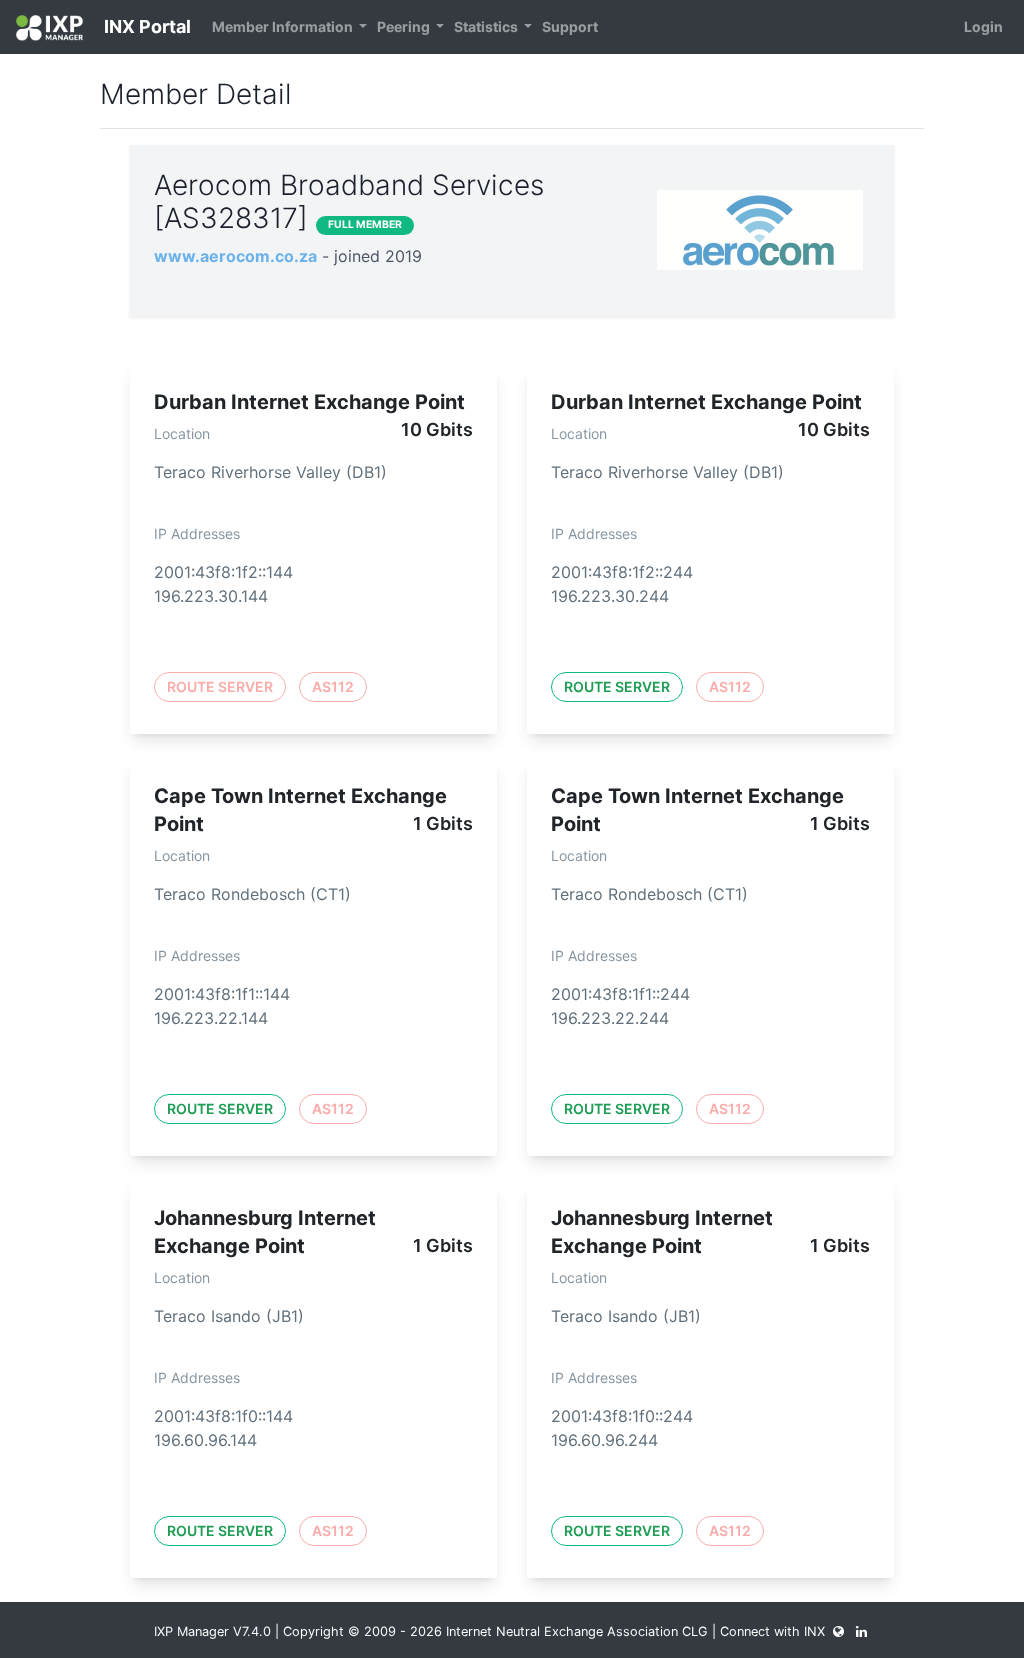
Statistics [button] (487, 26)
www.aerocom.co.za (235, 256)
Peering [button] (405, 26)
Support (570, 26)
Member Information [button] (284, 26)
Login (983, 26)
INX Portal (145, 26)
